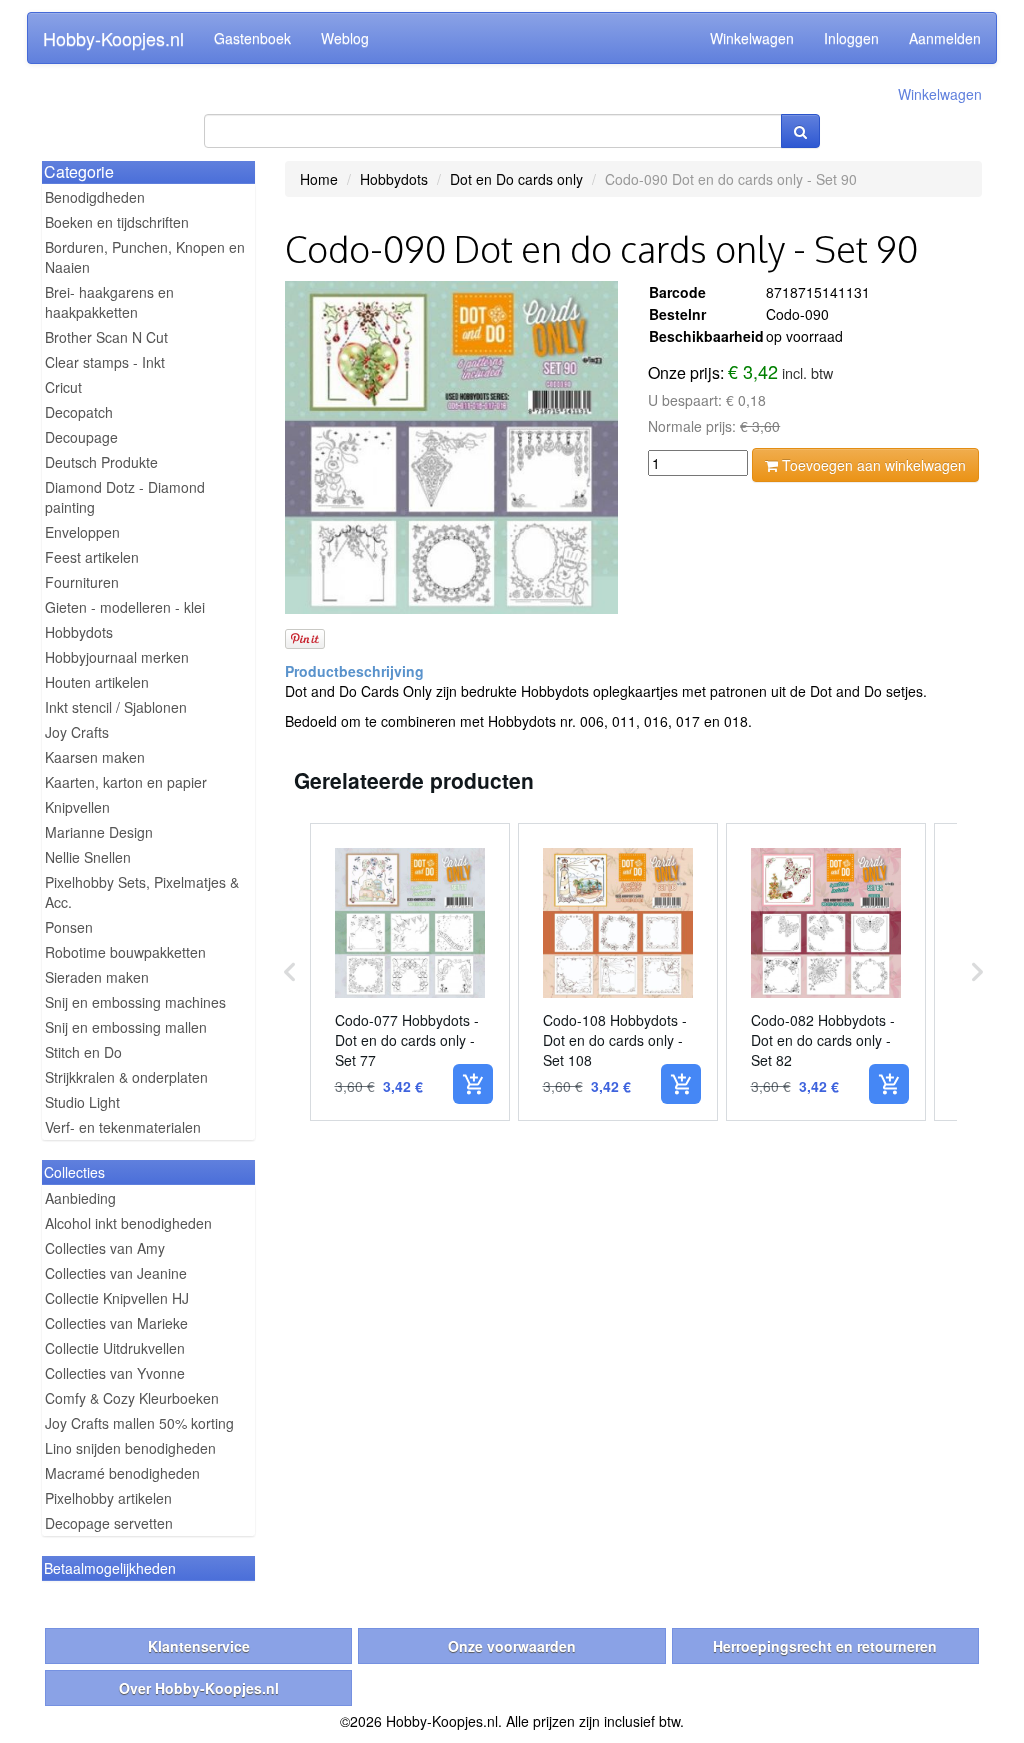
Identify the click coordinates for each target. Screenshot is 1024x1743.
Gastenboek (252, 38)
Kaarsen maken (95, 757)
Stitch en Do (83, 1052)
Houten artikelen (97, 682)
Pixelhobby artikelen (108, 1498)
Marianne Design (99, 832)
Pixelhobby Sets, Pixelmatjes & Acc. (142, 892)
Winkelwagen (752, 38)
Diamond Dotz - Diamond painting (125, 497)
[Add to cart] (473, 1084)
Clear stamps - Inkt (105, 362)
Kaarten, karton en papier (126, 782)
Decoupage (81, 437)
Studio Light (82, 1102)
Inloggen (851, 38)
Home (319, 179)
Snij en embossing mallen (126, 1027)
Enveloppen (82, 532)
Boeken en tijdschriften (117, 222)
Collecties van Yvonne (115, 1373)
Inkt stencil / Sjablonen (116, 707)
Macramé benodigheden (122, 1473)
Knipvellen (77, 807)
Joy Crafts (77, 732)
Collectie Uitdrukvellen (115, 1348)
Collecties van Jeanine (116, 1273)
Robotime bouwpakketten (125, 952)
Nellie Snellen (88, 857)
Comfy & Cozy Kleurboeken (132, 1398)
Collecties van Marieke (116, 1323)
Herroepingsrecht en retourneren (825, 1646)
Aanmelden (945, 38)
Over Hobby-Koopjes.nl (199, 1688)
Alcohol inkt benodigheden (128, 1223)
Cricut (63, 387)
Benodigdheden (95, 197)
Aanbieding (80, 1198)
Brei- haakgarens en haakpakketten (109, 302)
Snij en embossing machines (135, 1002)
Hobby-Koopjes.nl (113, 38)
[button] (290, 972)
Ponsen (69, 927)
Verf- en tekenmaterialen (123, 1127)
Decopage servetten (109, 1523)
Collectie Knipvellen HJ (117, 1298)
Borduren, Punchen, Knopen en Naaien (145, 257)
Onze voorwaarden (512, 1646)
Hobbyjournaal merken (117, 657)
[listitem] (410, 972)
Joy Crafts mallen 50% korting (139, 1423)
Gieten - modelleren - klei (125, 607)
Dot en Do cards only (516, 179)
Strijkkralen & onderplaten (126, 1077)
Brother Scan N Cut (106, 337)
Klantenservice (199, 1646)
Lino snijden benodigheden (130, 1448)
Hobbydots (79, 632)
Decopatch (79, 412)
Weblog (345, 38)
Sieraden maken (97, 977)
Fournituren (82, 582)
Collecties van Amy (105, 1248)
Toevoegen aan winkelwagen (872, 465)
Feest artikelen (92, 557)
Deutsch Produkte (101, 462)
